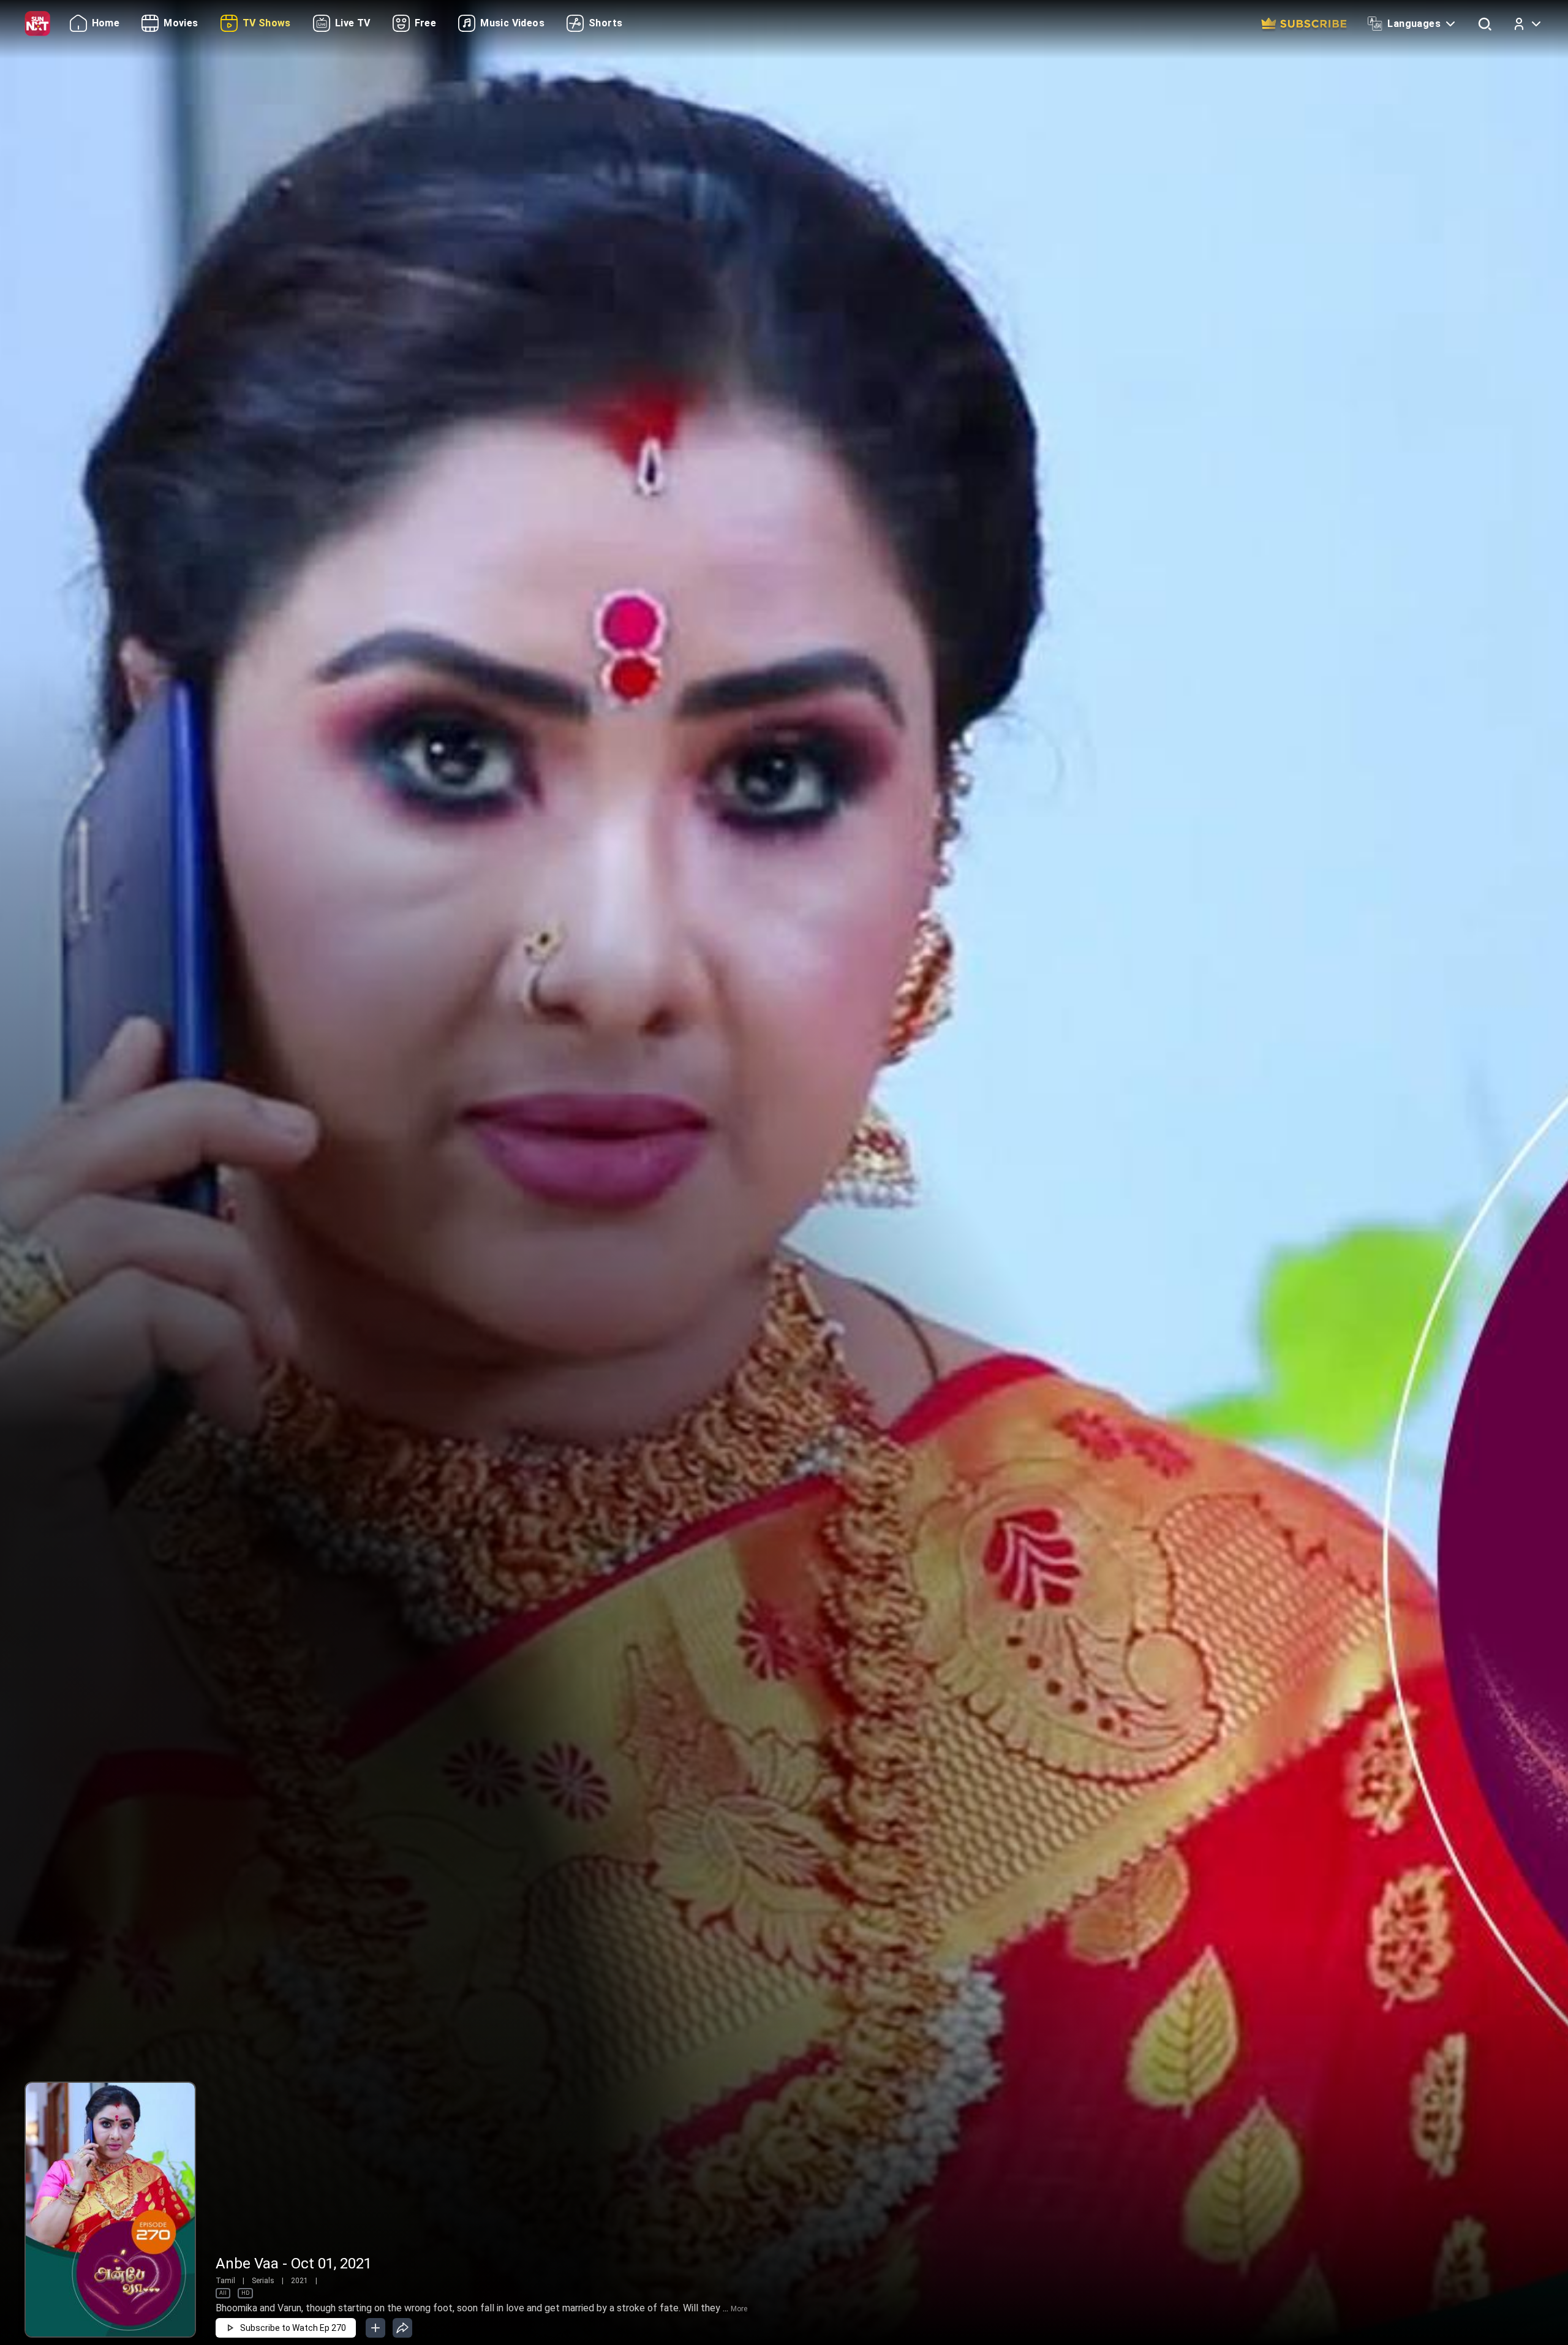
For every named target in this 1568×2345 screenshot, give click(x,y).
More (739, 2309)
